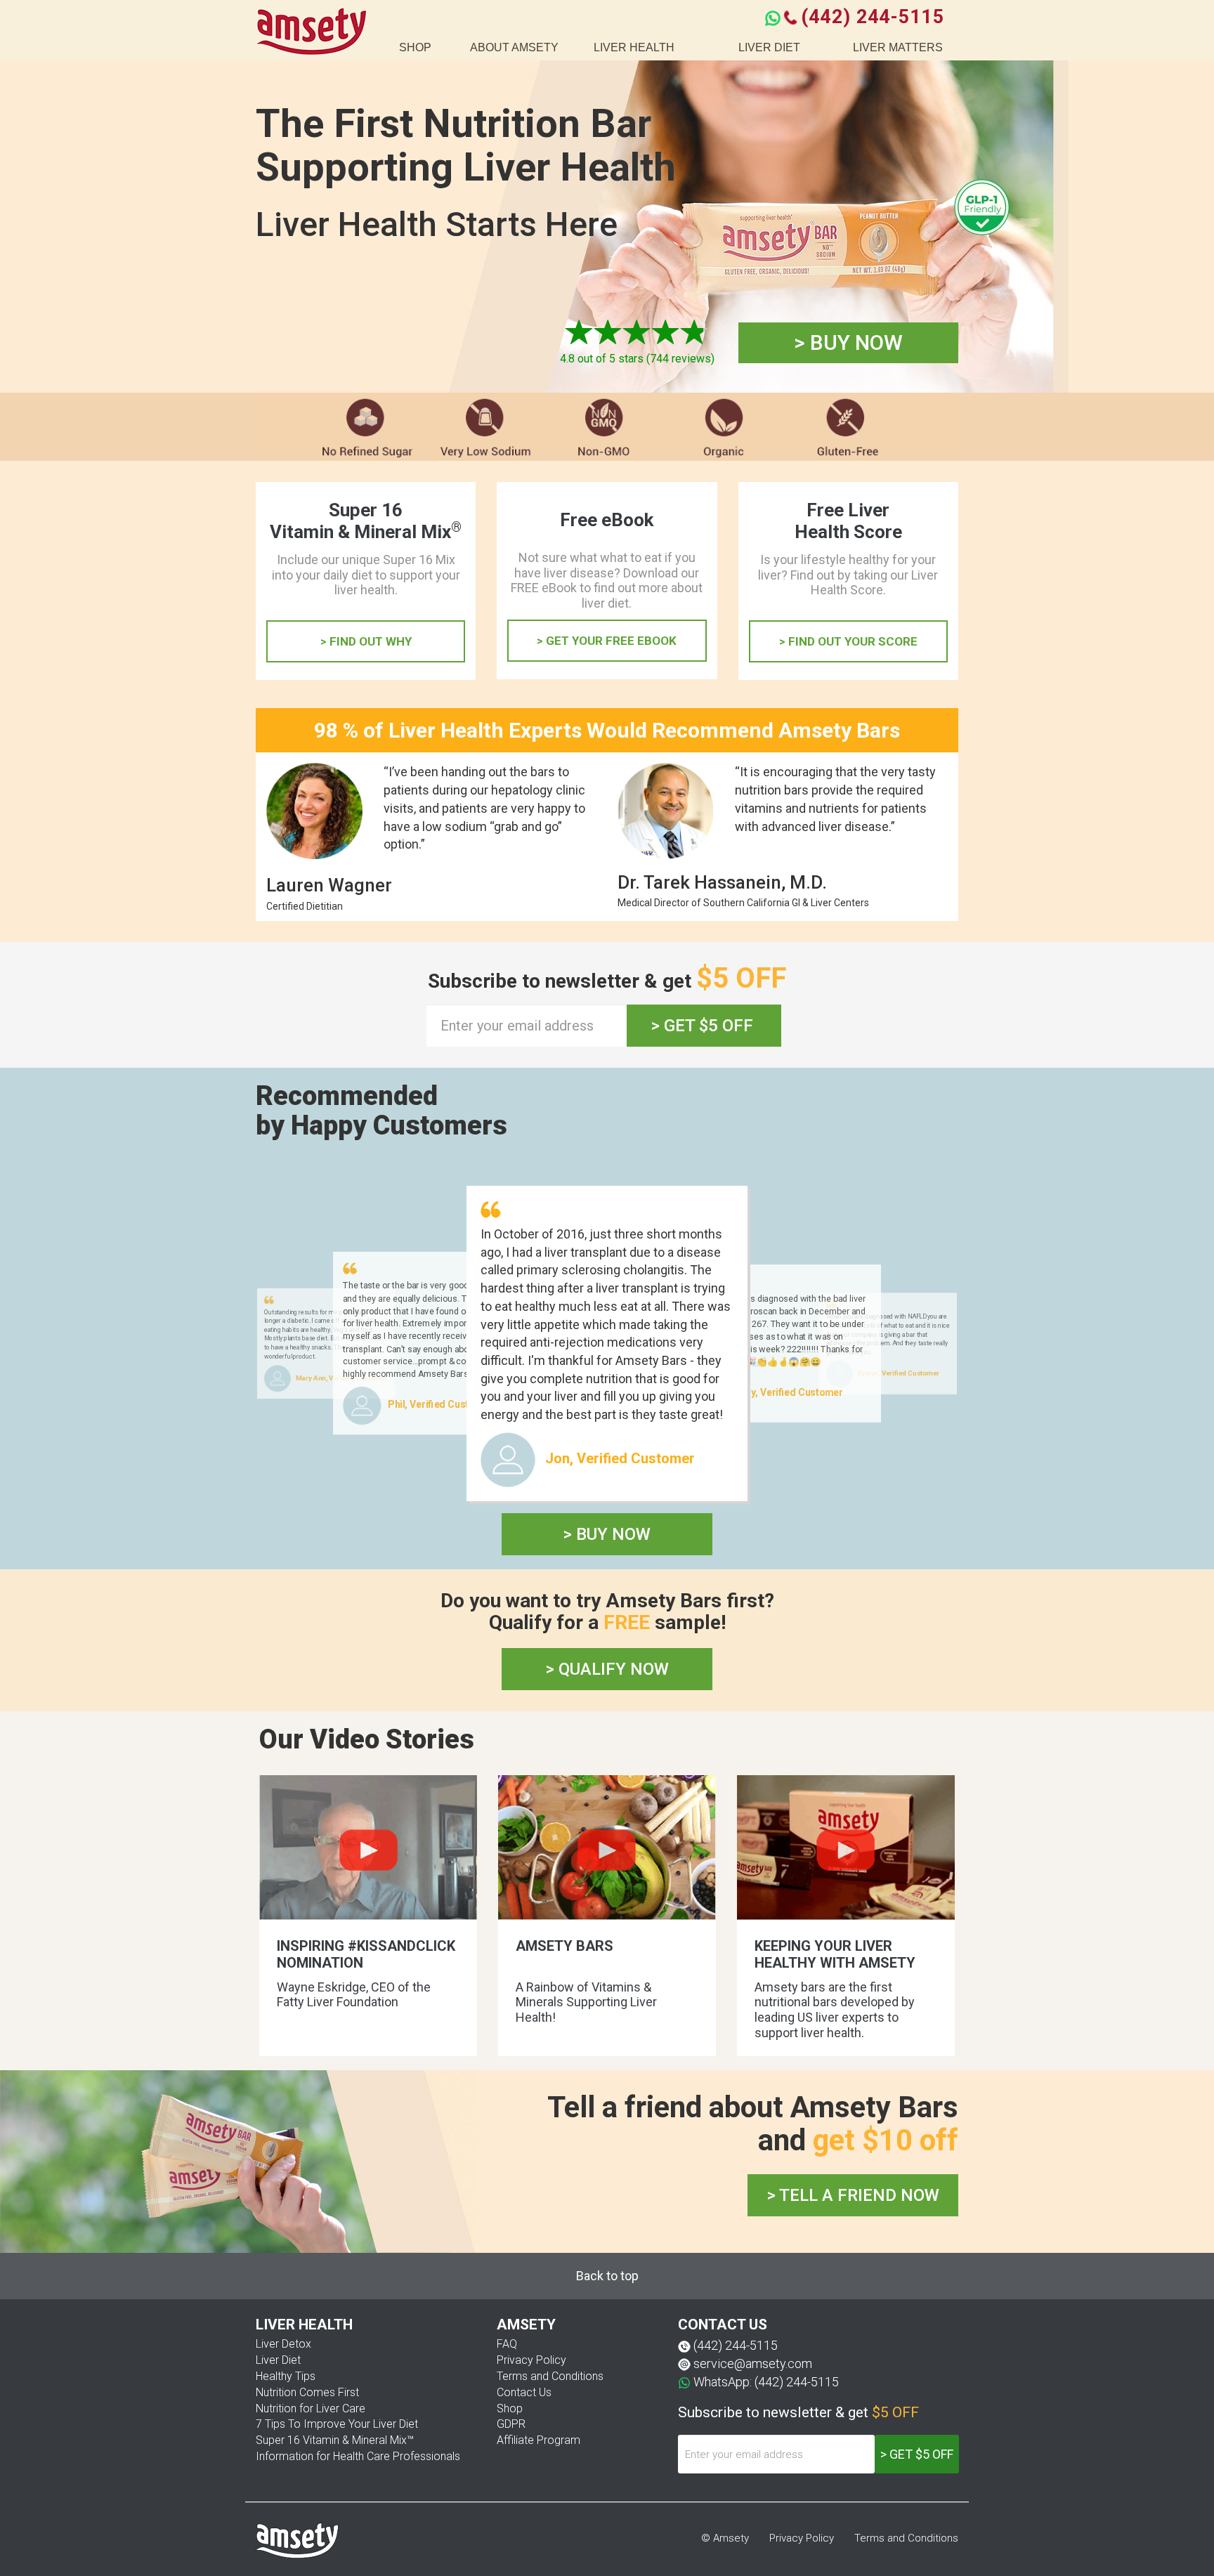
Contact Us (524, 2392)
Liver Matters (898, 47)
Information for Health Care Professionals (358, 2456)
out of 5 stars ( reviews (635, 359)
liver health (634, 47)
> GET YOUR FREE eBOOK (607, 641)
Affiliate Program (539, 2440)
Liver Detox (283, 2344)
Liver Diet (278, 2360)
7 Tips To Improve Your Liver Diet (337, 2424)
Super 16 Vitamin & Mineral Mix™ (335, 2440)
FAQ (507, 2344)
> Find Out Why (366, 641)
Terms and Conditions (550, 2376)
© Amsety (725, 2538)
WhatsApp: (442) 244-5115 (766, 2382)
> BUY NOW (848, 342)
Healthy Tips (286, 2376)
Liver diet (769, 47)
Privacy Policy (531, 2360)
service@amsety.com (753, 2363)
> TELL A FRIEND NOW (853, 2195)
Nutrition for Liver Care (311, 2408)
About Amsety (514, 47)
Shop (510, 2408)
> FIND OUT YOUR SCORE (848, 641)
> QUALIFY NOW (607, 1669)
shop (415, 47)
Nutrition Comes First (307, 2392)
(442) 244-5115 (872, 17)
